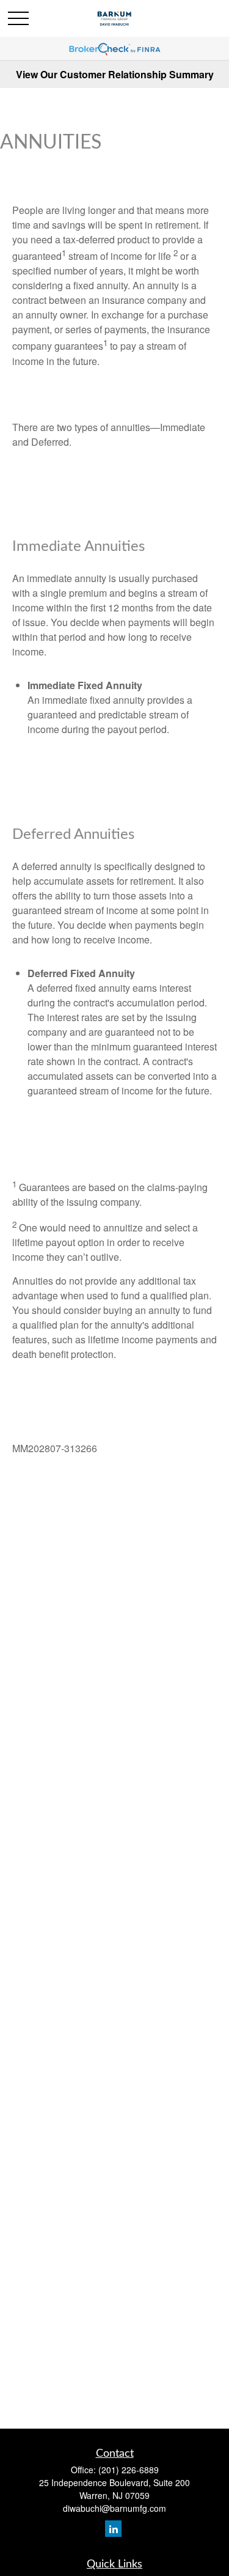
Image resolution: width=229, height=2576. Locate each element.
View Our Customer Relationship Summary (115, 74)
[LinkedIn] (113, 2529)
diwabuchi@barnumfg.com (114, 2508)
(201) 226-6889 (129, 2470)
